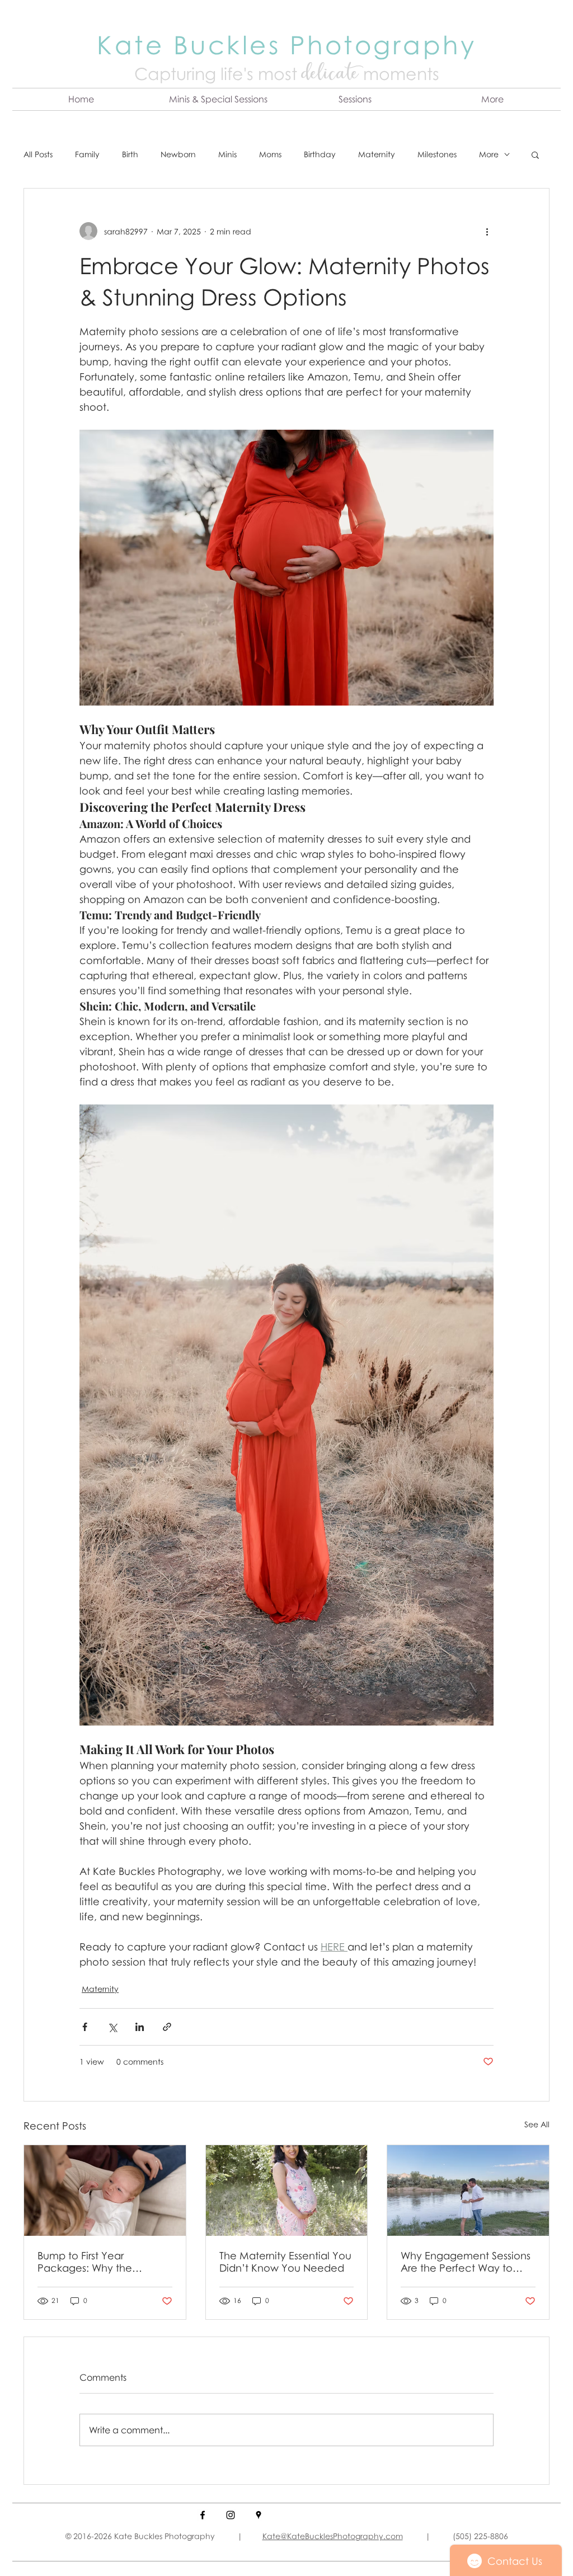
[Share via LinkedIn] (140, 2027)
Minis (227, 154)
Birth (130, 154)
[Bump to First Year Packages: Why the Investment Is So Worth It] (105, 2190)
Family (87, 154)
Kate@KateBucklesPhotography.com (333, 2536)
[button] (218, 99)
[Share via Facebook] (85, 2027)
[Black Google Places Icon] (259, 2515)
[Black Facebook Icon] (203, 2515)
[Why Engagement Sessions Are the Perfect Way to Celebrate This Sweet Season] (468, 2190)
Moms (270, 154)
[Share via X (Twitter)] (112, 2027)
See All (537, 2124)
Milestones (437, 154)
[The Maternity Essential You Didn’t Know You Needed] (287, 2190)
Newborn (178, 154)
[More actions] (487, 231)
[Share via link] (167, 2027)
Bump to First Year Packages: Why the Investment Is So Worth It (96, 2262)
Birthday (320, 154)
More (489, 154)
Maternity (377, 154)
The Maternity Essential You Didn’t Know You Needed (285, 2262)
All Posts (38, 154)
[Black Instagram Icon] (231, 2515)
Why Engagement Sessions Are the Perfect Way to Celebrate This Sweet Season (466, 2262)
